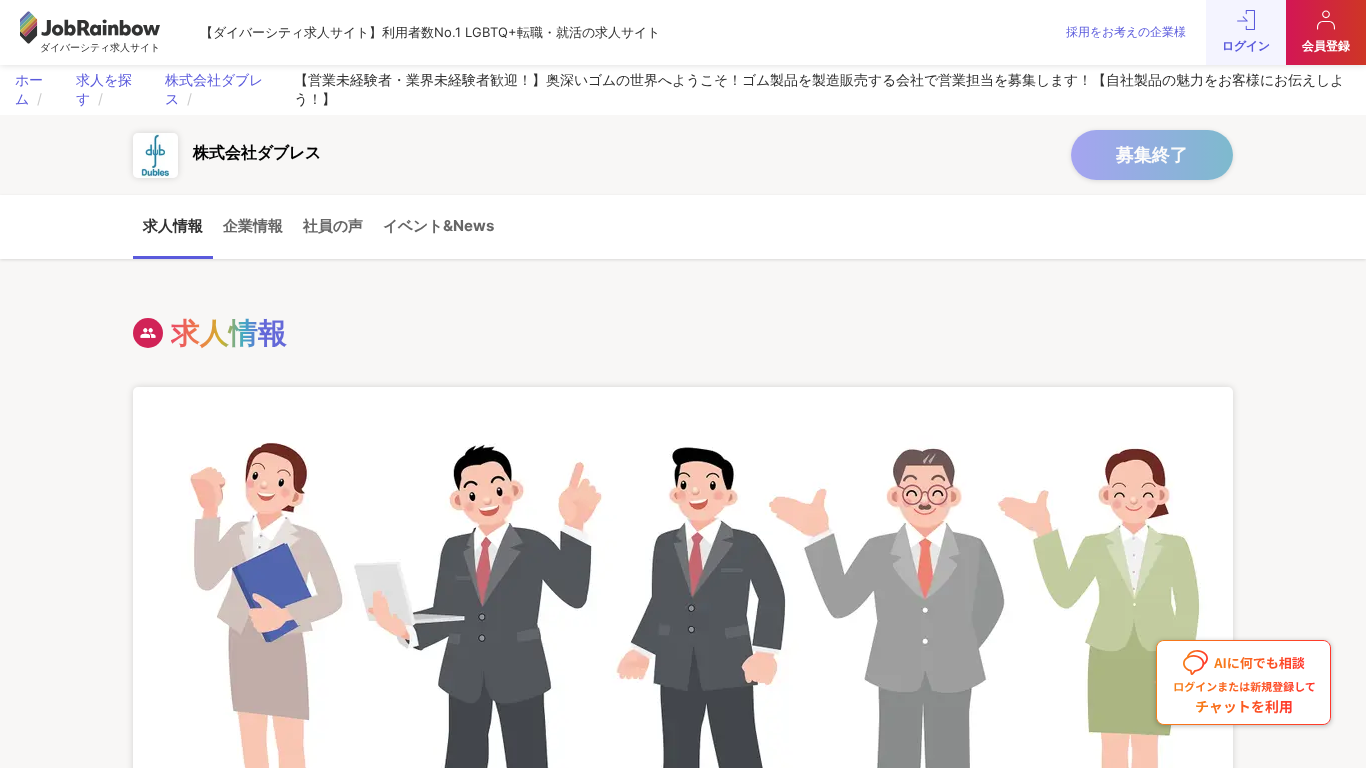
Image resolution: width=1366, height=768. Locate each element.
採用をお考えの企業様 (1126, 31)
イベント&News (438, 225)
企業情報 (253, 225)
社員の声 (333, 225)
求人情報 (173, 225)
